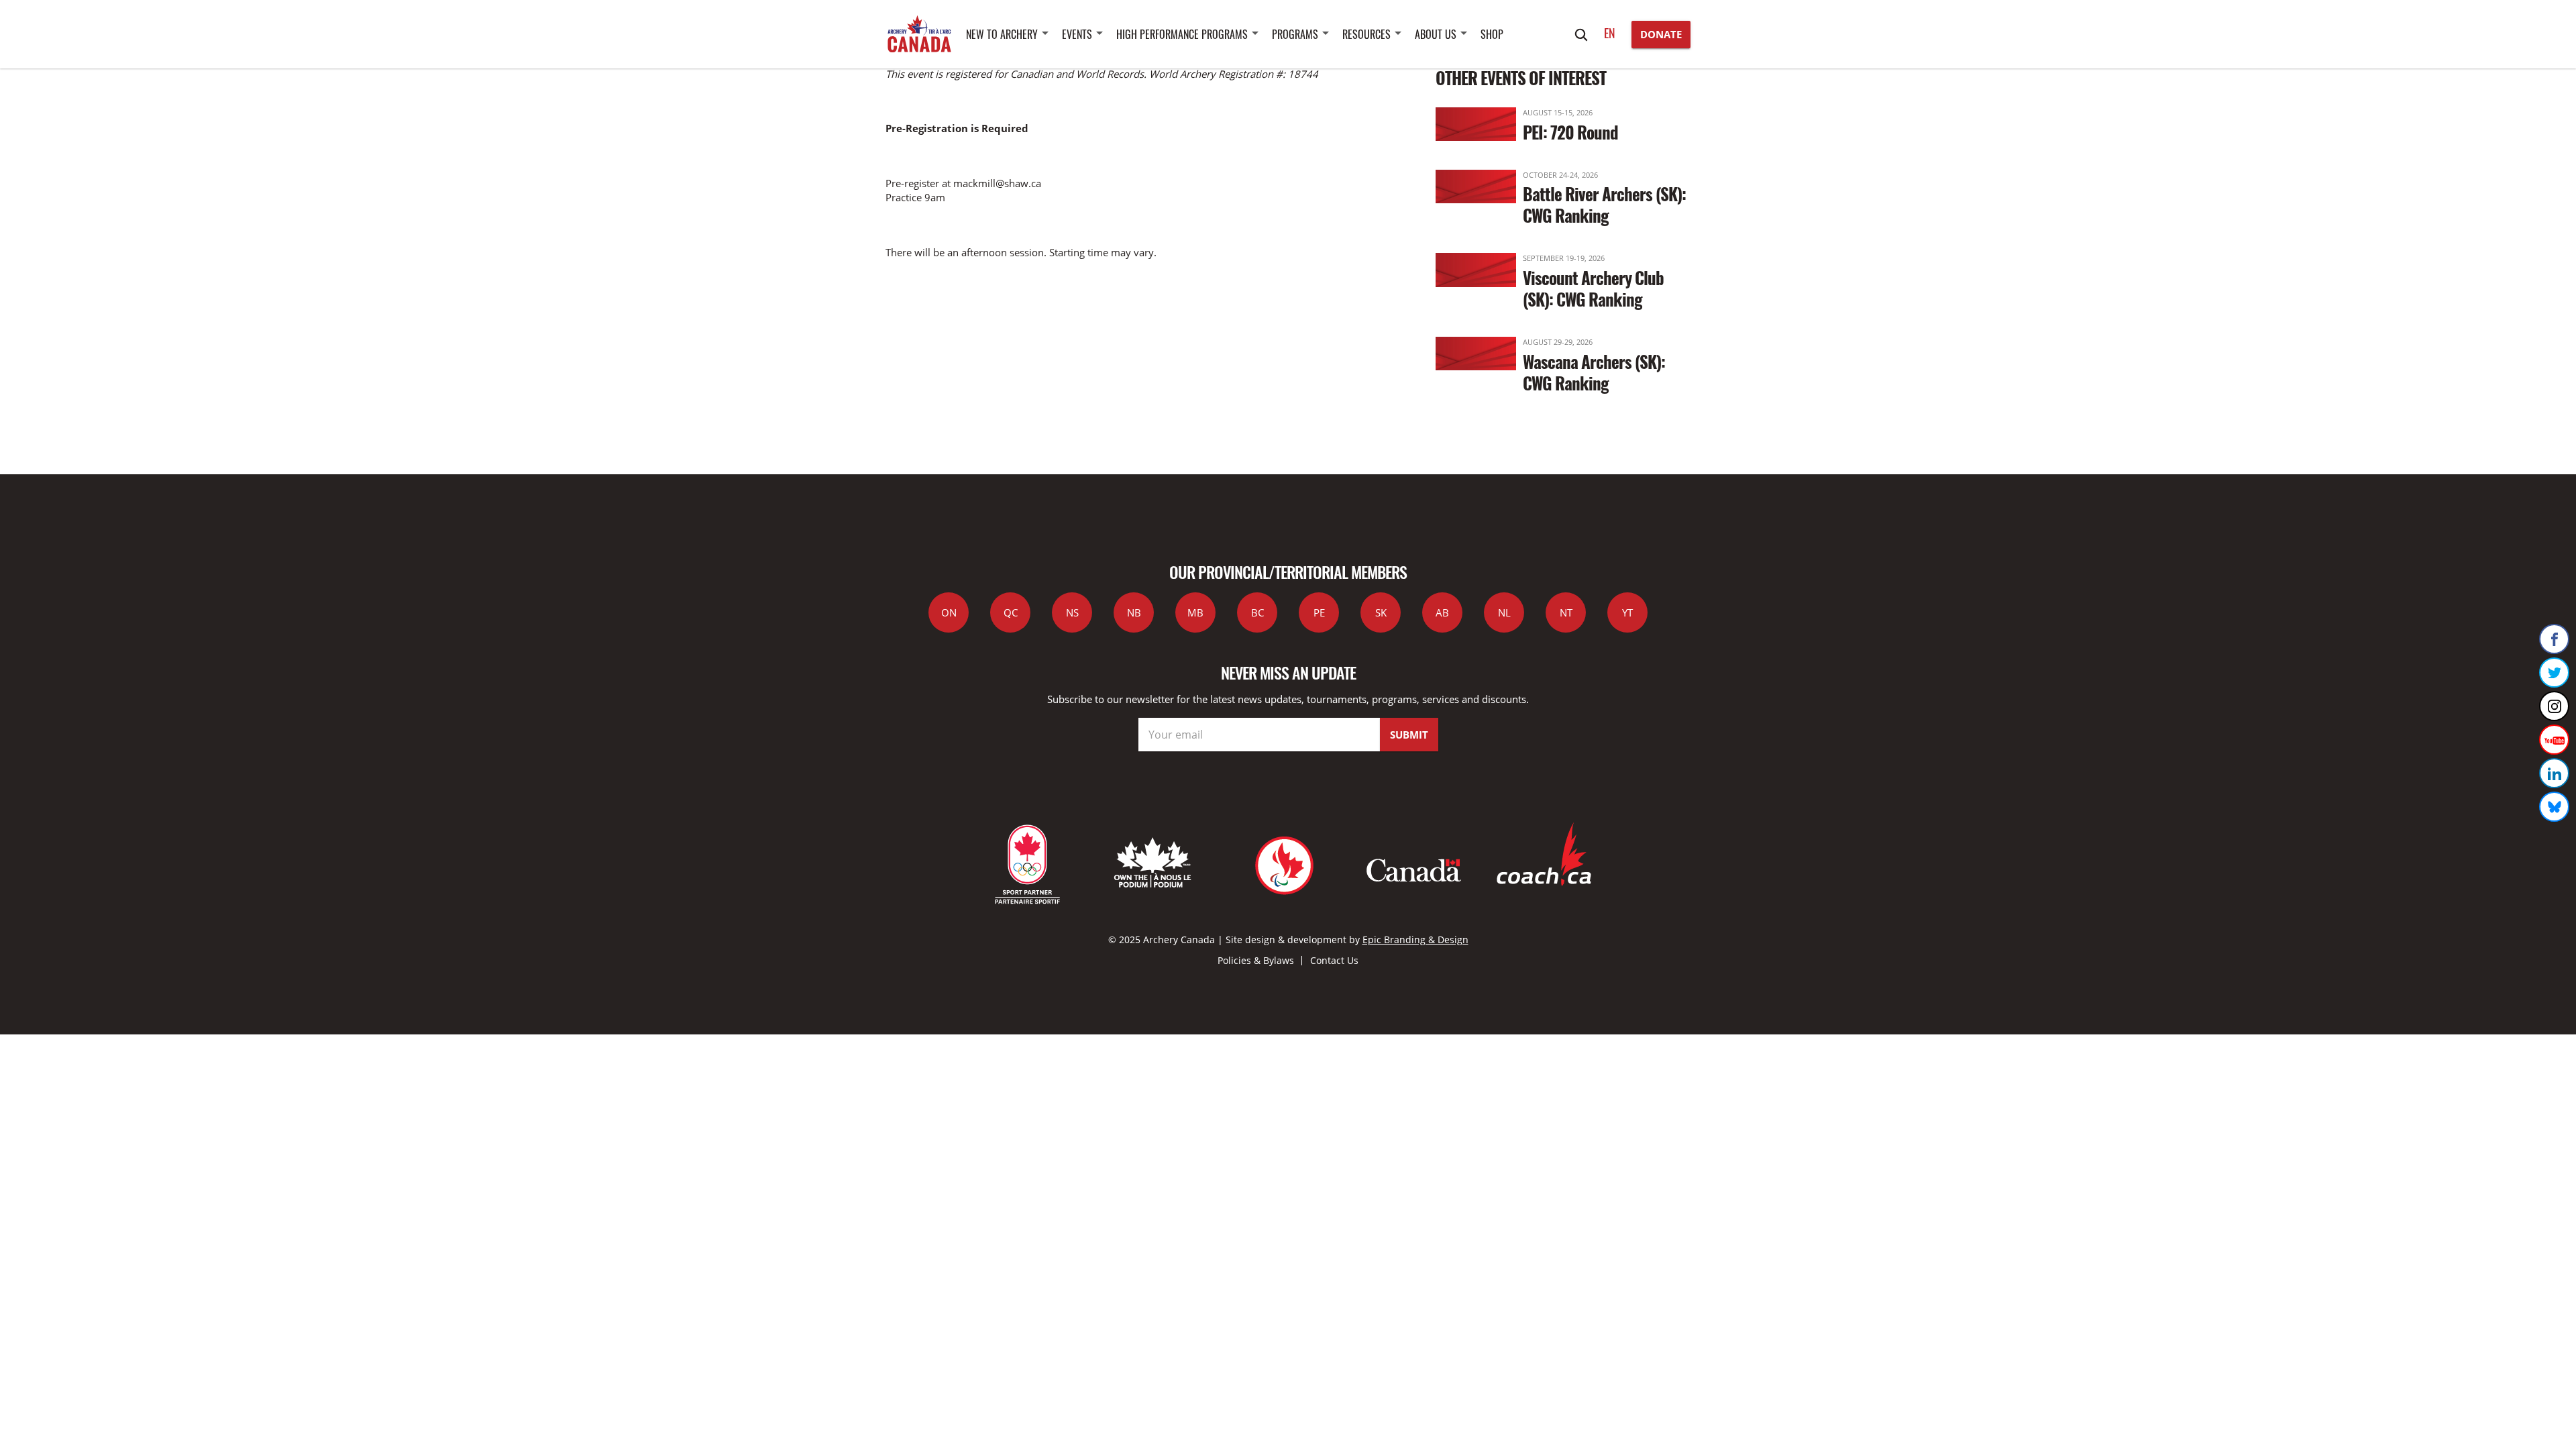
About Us (1436, 34)
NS (1072, 612)
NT (1566, 612)
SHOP (1492, 34)
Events (1077, 34)
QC (1011, 612)
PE (1319, 612)
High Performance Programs (1182, 34)
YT (1627, 612)
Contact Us (1334, 960)
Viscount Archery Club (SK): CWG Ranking (1593, 288)
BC (1257, 612)
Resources (1366, 34)
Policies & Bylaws (1256, 960)
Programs (1295, 34)
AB (1442, 612)
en (1610, 33)
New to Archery (1002, 34)
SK (1381, 612)
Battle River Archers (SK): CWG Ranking (1604, 204)
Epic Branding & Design (1415, 940)
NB (1134, 612)
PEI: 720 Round (1570, 132)
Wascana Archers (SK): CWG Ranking (1594, 372)
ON (949, 612)
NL (1504, 612)
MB (1195, 612)
